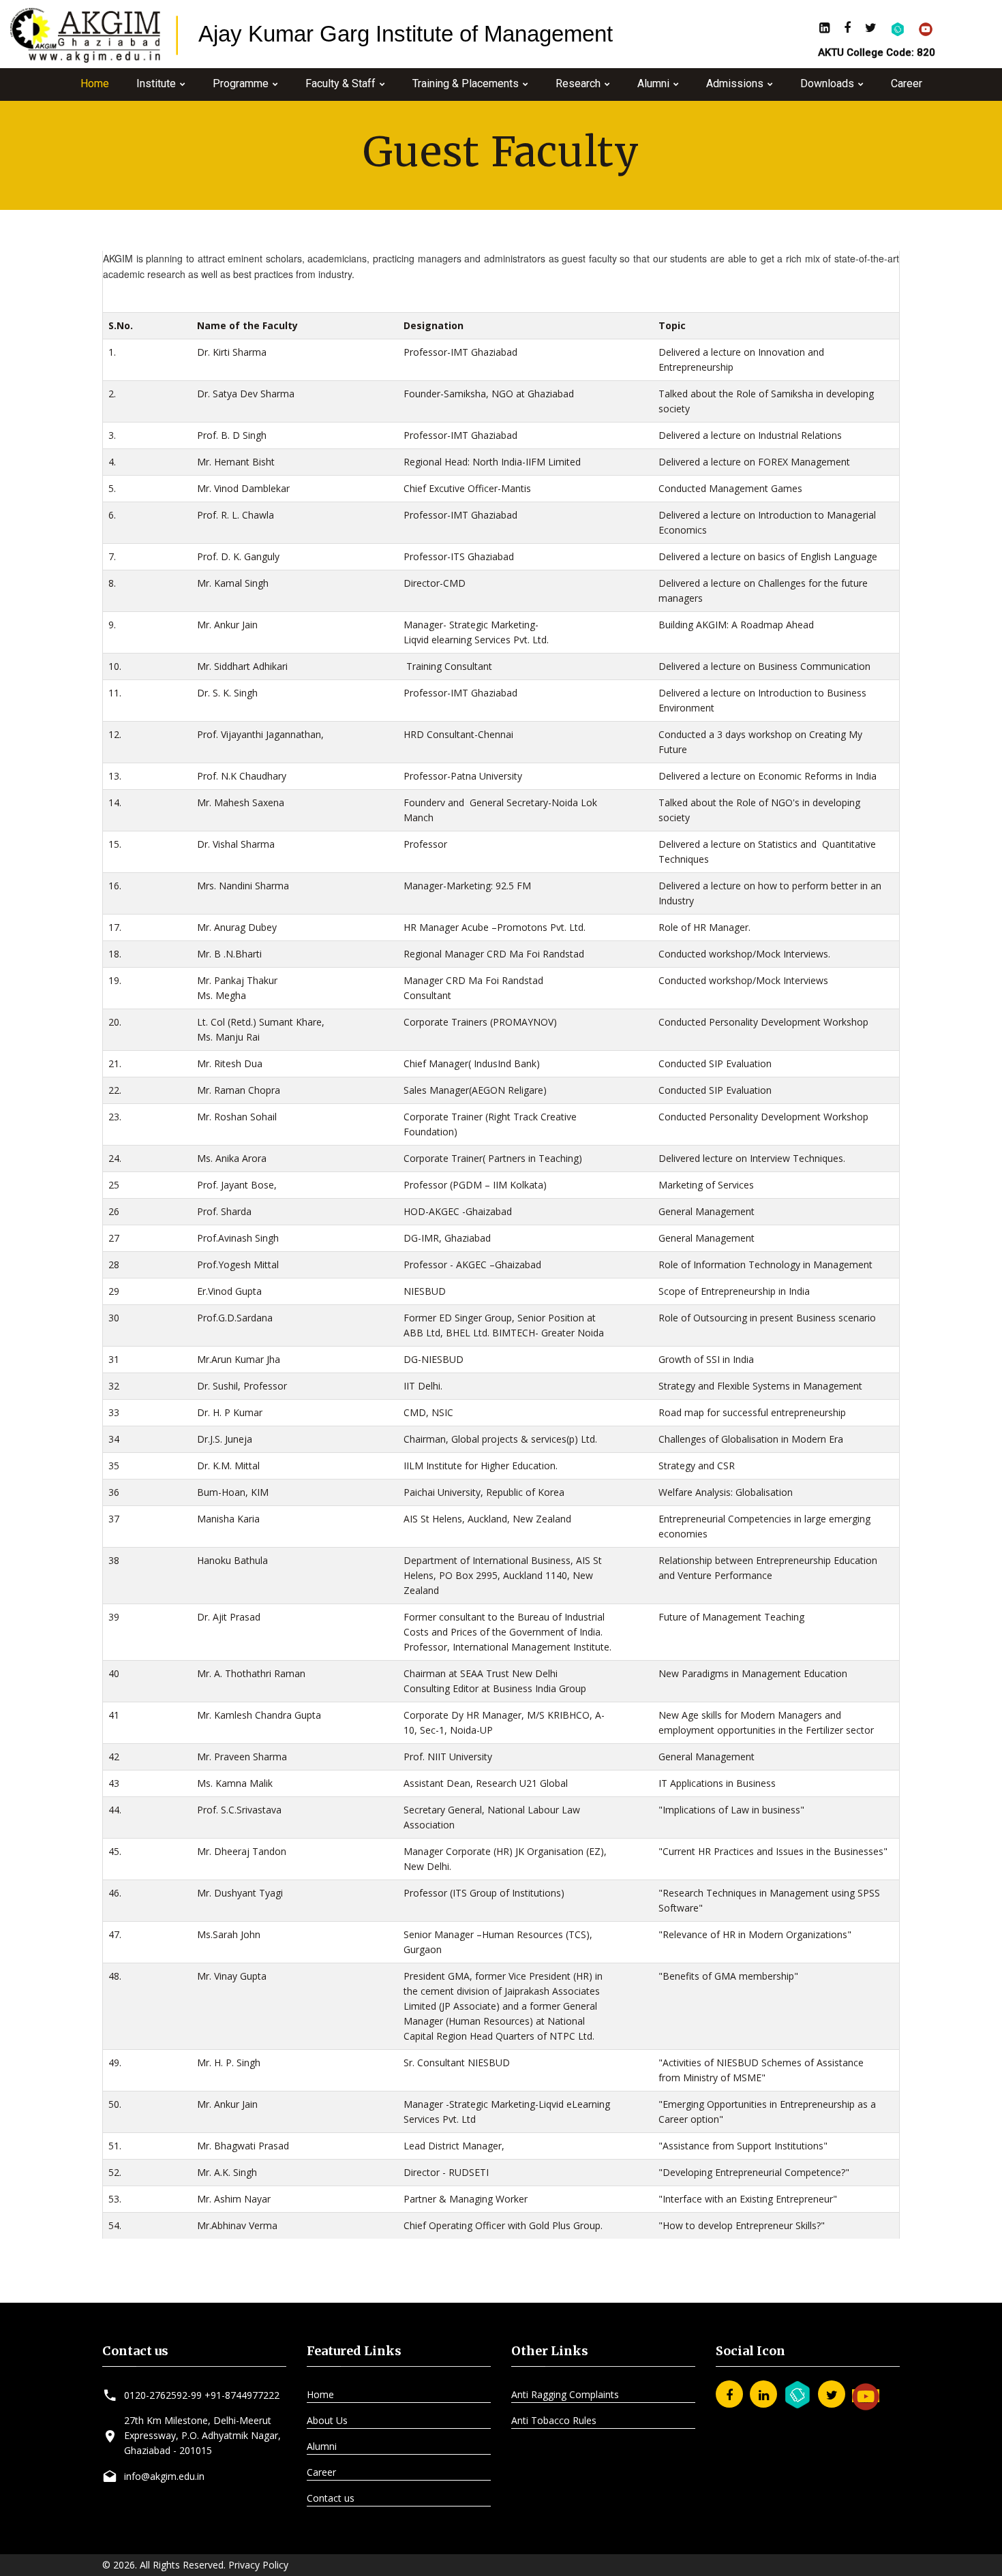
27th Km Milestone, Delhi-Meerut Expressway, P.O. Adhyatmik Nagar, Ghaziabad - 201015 (202, 2435)
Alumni (653, 83)
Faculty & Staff (340, 83)
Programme (241, 83)
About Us (327, 2420)
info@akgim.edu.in (164, 2476)
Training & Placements (466, 83)
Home (95, 83)
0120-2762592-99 (163, 2395)
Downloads (827, 83)
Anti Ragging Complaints (565, 2394)
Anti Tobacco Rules (554, 2420)
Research (578, 83)
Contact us (331, 2498)
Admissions (735, 83)
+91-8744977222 (242, 2395)
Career (907, 83)
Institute (156, 83)
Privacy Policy (258, 2565)
